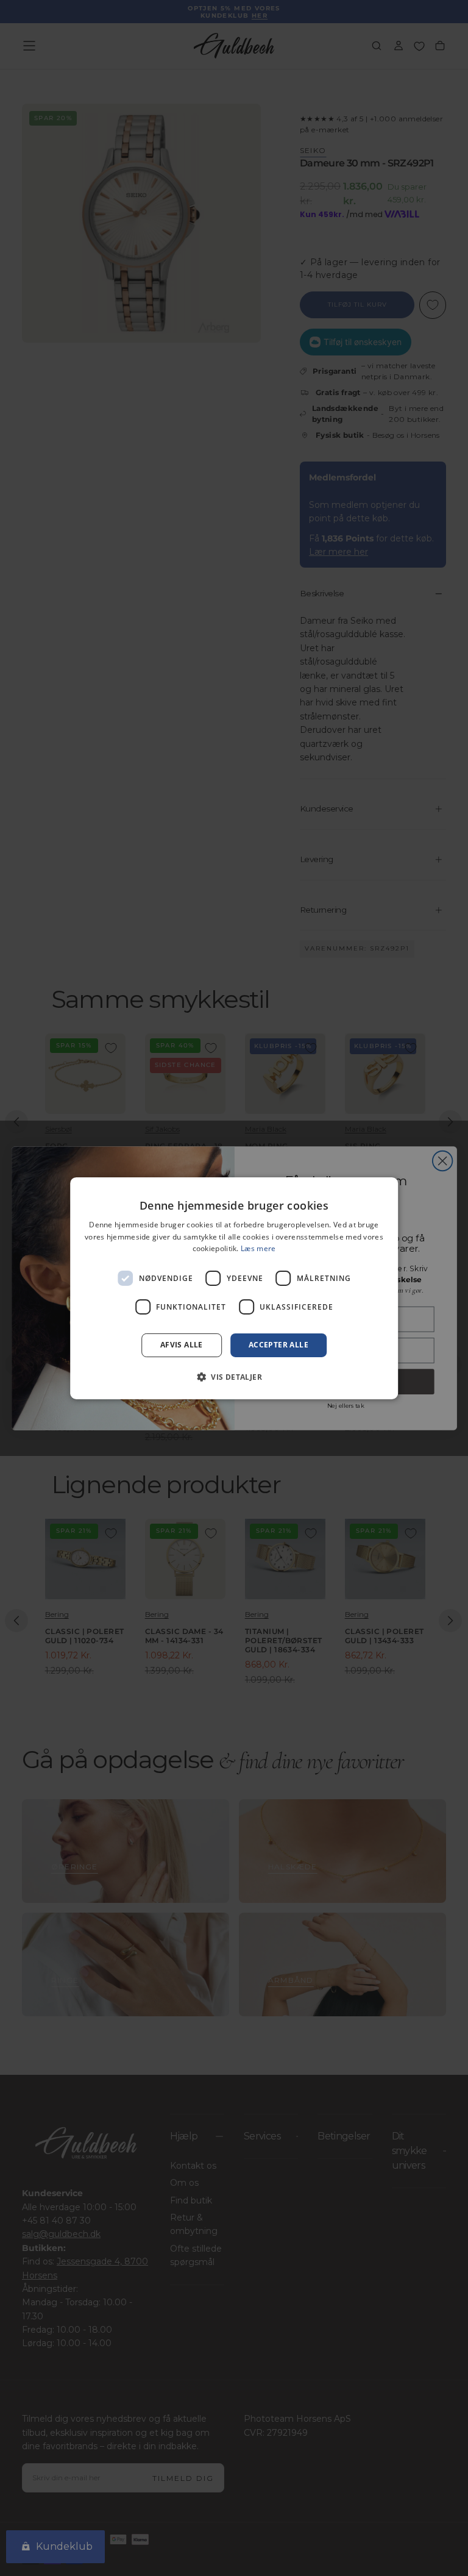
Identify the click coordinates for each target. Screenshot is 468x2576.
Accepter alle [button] (278, 1345)
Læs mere (258, 1248)
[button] (234, 1377)
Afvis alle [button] (182, 1345)
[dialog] (234, 1288)
